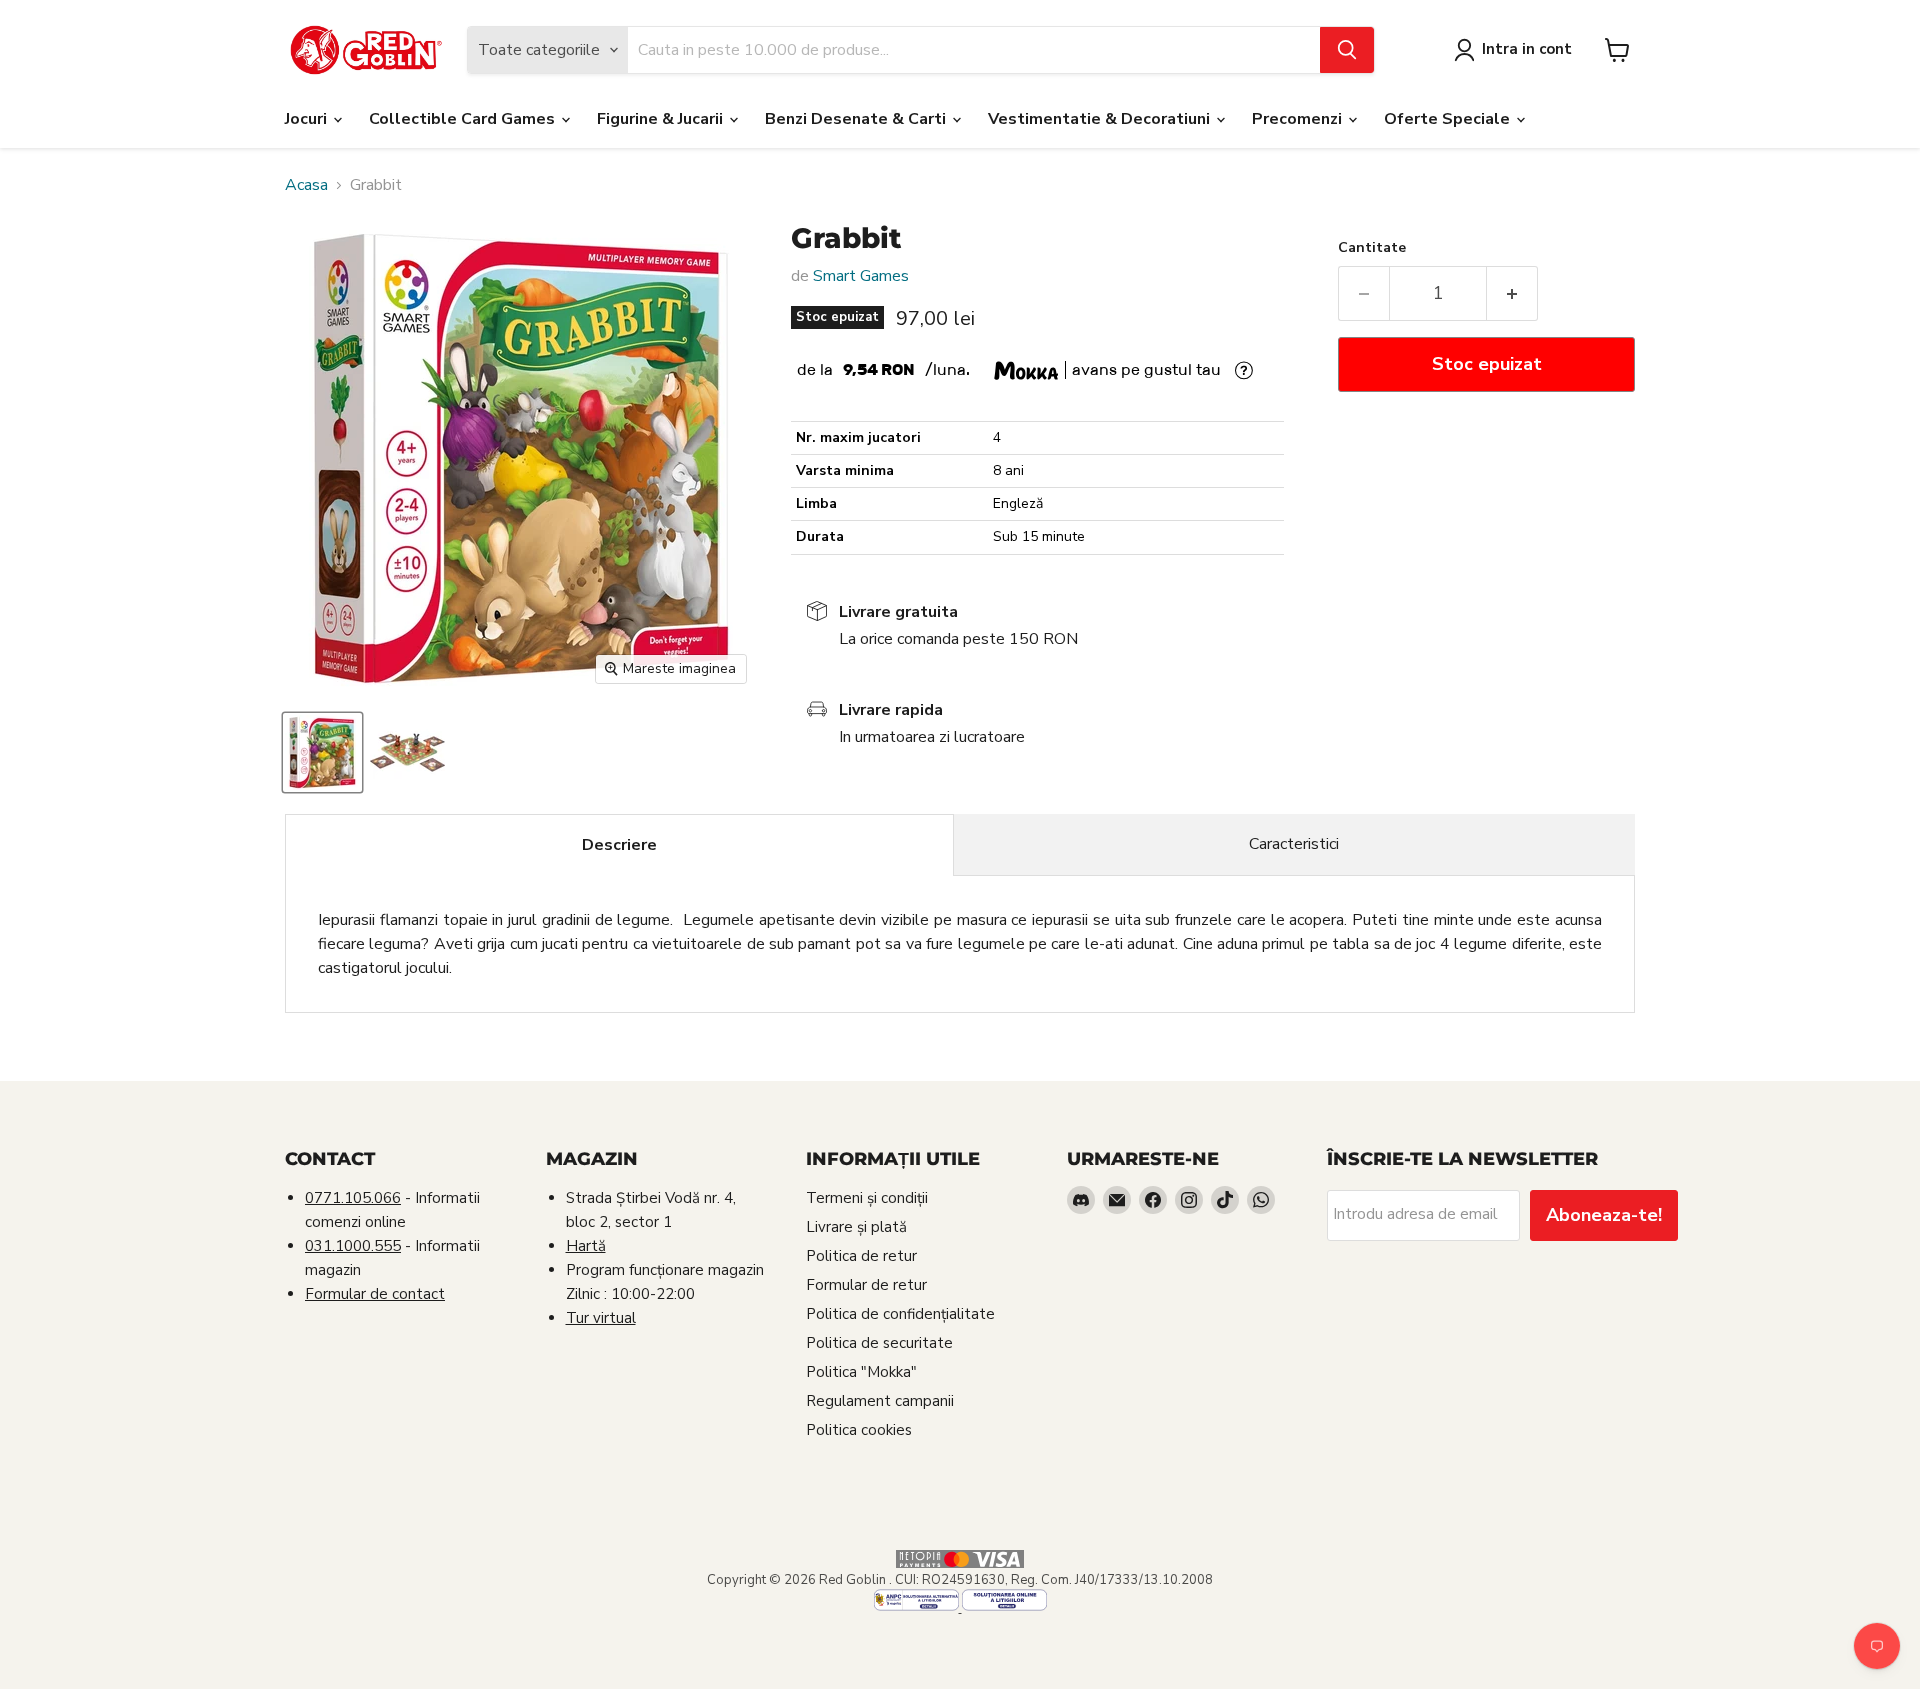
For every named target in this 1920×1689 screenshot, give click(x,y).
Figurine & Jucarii (662, 119)
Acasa (306, 185)
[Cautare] (1347, 50)
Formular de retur (866, 1285)
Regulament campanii (880, 1401)
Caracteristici (1294, 844)
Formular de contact (375, 1294)
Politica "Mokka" (861, 1372)
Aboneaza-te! (1604, 1215)
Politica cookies (859, 1430)
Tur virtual (601, 1318)
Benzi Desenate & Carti (857, 119)
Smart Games (861, 276)
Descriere (619, 845)
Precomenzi (1299, 119)
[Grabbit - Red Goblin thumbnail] (322, 752)
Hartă (586, 1246)
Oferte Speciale (1449, 119)
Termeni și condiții (867, 1198)
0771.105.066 (353, 1198)
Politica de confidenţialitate (900, 1314)
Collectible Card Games (464, 119)
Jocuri (308, 119)
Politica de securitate (879, 1343)
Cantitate (1372, 248)
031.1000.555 (353, 1246)
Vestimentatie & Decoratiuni (1101, 119)
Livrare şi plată (856, 1227)
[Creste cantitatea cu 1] (1512, 293)
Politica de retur (861, 1256)
